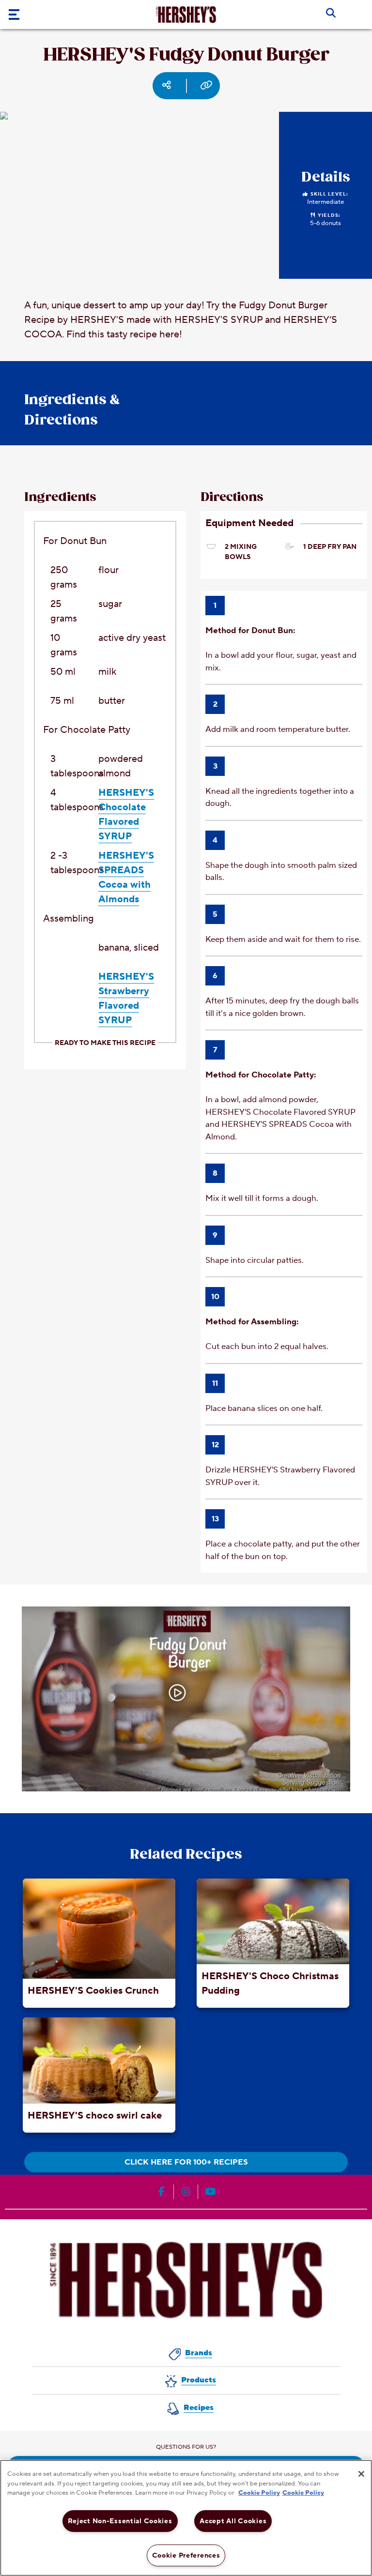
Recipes (199, 2408)
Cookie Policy (259, 2493)
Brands (199, 2353)
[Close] (361, 2474)
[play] (177, 1693)
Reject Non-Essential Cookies (120, 2521)
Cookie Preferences (186, 2555)
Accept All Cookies (233, 2521)
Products (199, 2380)
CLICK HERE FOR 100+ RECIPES (186, 2162)
